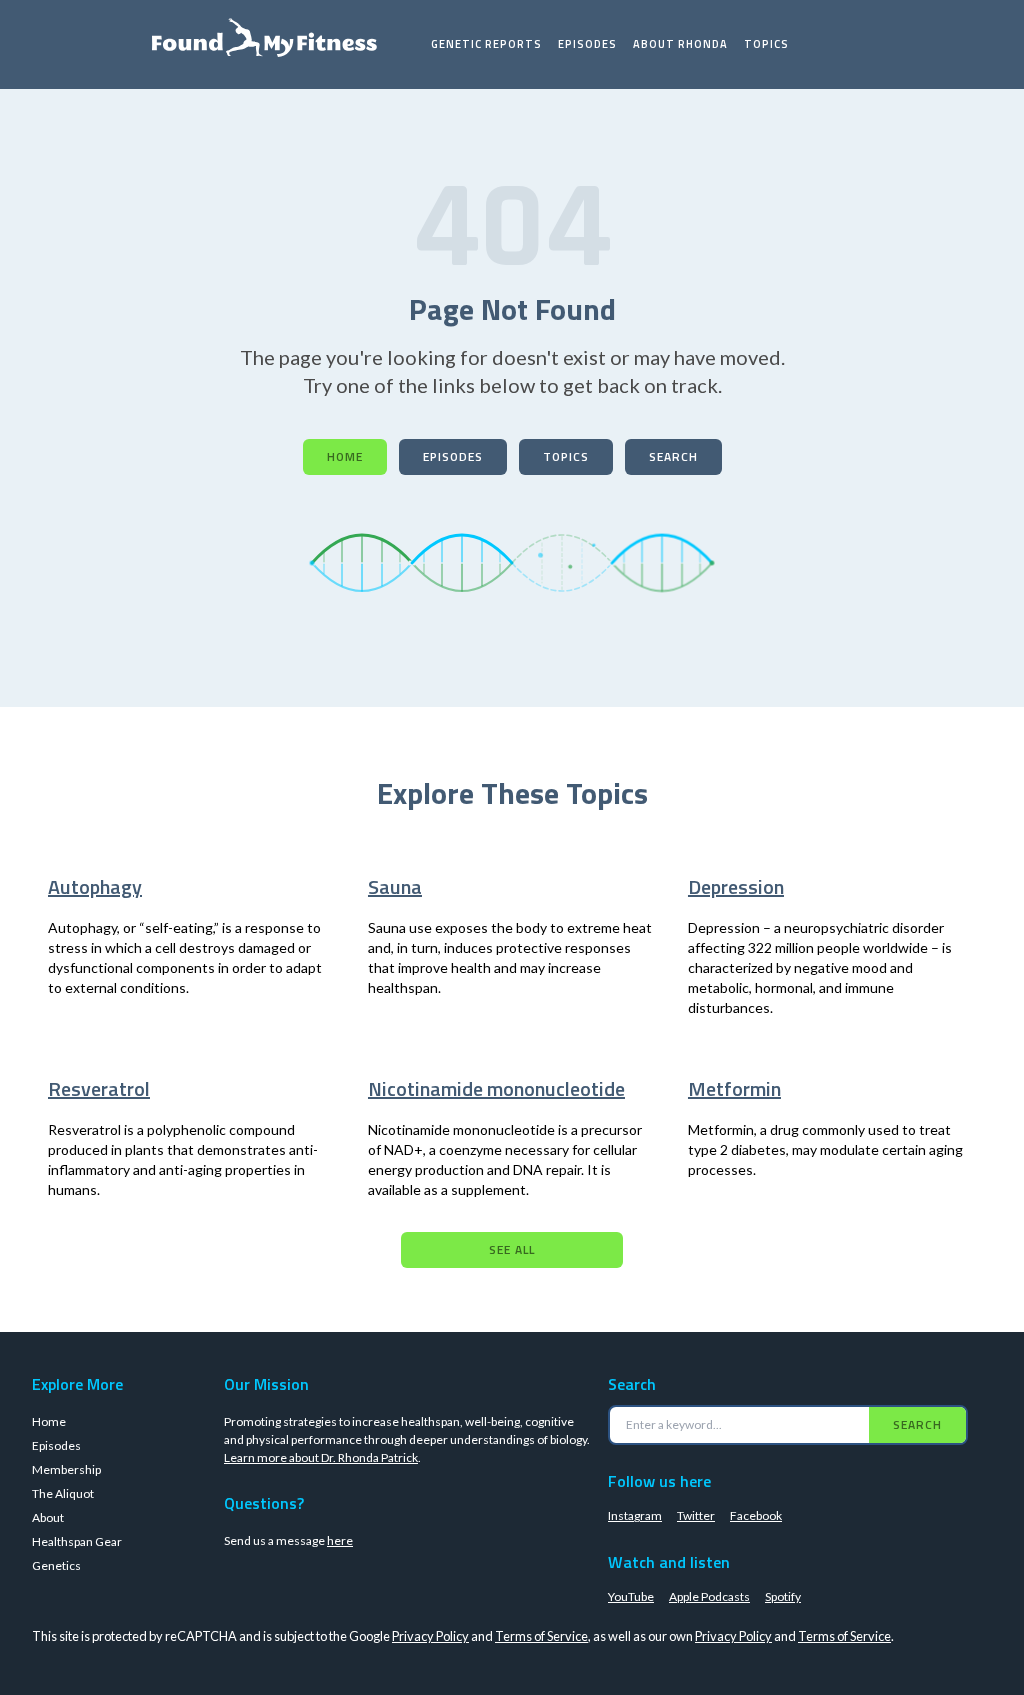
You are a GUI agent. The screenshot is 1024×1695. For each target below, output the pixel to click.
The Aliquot (63, 1493)
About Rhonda (680, 44)
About (48, 1517)
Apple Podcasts (709, 1596)
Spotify (783, 1596)
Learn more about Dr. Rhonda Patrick (321, 1457)
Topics (766, 44)
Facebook (756, 1515)
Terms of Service (541, 1636)
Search (673, 456)
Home (345, 456)
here (340, 1540)
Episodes (587, 44)
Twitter (696, 1515)
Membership (66, 1469)
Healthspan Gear (77, 1541)
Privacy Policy (430, 1636)
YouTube (631, 1596)
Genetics (56, 1565)
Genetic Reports (486, 44)
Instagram (635, 1515)
